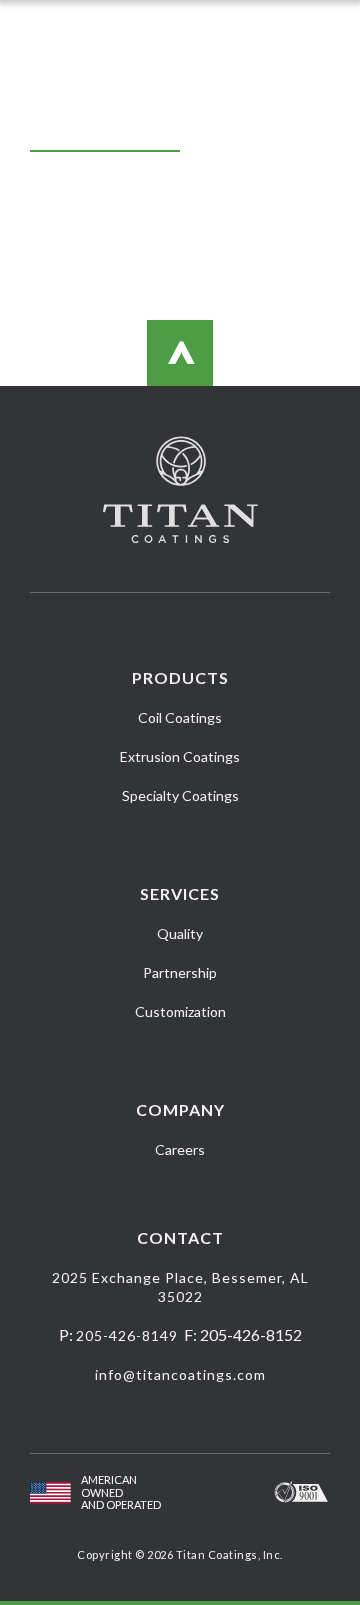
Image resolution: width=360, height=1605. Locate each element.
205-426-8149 (127, 1335)
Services (180, 893)
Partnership (180, 972)
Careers (180, 1149)
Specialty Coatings (180, 795)
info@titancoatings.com (180, 1374)
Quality (180, 933)
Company (180, 1109)
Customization (180, 1011)
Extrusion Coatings (180, 756)
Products (180, 677)
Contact (180, 1237)
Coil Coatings (180, 717)
